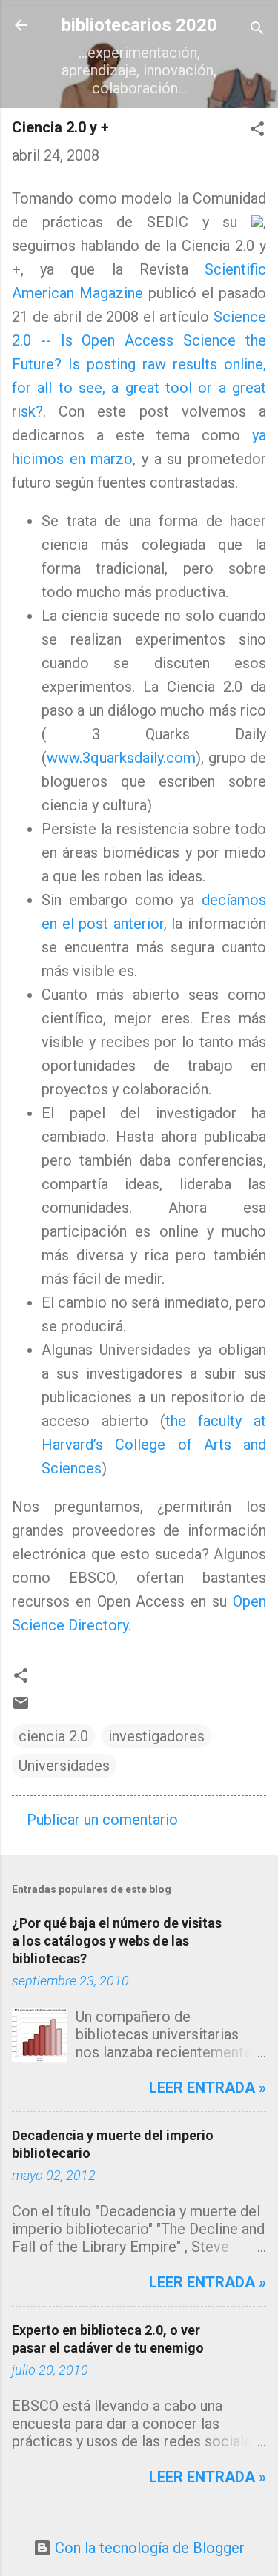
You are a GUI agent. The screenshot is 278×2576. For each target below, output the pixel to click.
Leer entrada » (208, 2088)
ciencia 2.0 (53, 1736)
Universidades (64, 1766)
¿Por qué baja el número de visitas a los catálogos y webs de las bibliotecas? (117, 1941)
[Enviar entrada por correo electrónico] (21, 1706)
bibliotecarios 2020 (139, 25)
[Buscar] (257, 30)
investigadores (156, 1736)
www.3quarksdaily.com (121, 758)
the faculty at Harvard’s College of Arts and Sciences (154, 1445)
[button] (257, 131)
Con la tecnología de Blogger (148, 2548)
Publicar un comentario (102, 1820)
